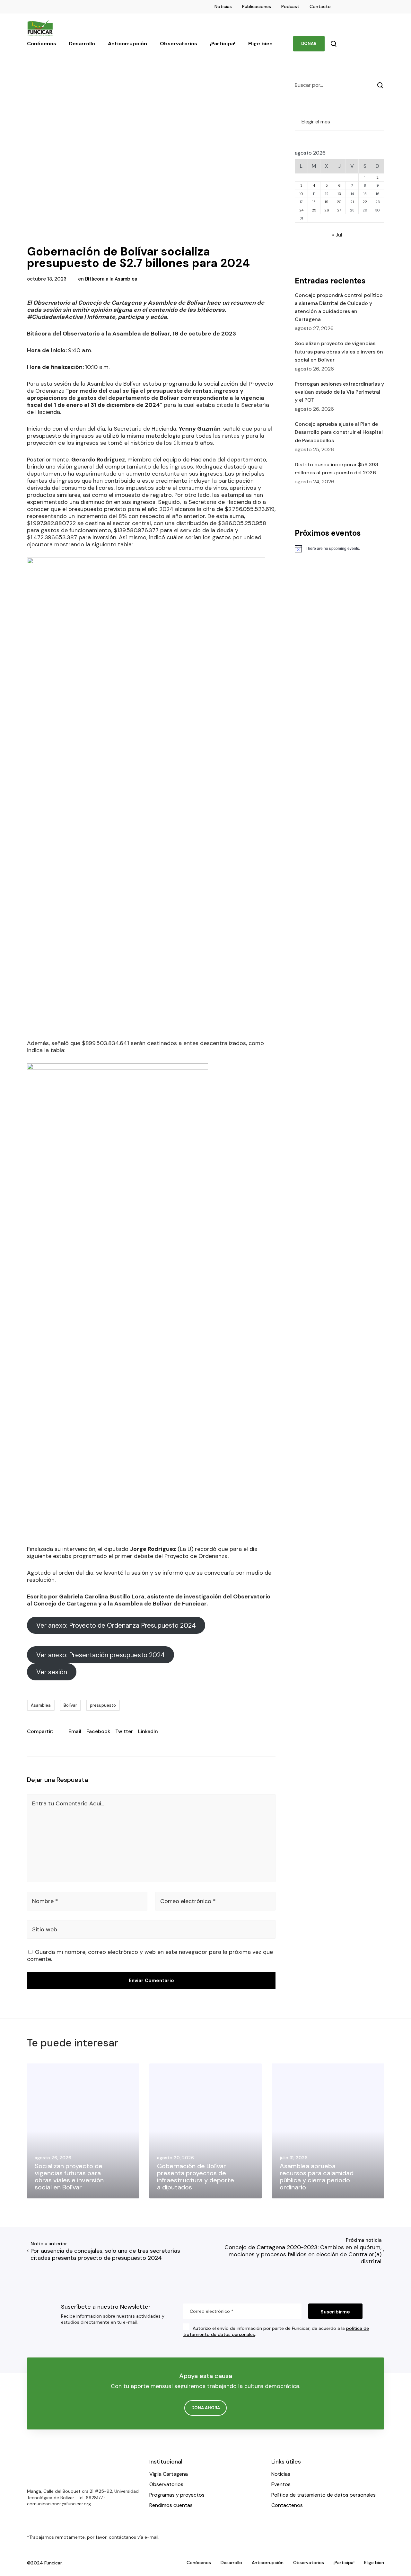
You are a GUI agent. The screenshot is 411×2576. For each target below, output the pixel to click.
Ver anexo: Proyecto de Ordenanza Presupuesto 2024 (116, 1625)
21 (352, 202)
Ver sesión (52, 1672)
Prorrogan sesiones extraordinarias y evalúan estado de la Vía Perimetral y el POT (339, 392)
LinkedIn (148, 1731)
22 (365, 202)
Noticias (223, 6)
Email (75, 1731)
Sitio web (45, 1929)
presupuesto (103, 1705)
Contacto (320, 6)
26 (327, 210)
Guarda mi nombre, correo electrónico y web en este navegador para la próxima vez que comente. (150, 1955)
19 (327, 202)
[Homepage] (46, 2470)
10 (301, 194)
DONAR (309, 44)
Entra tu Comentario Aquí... (68, 1803)
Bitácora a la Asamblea (111, 279)
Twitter (124, 1731)
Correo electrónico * (188, 1901)
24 (301, 210)
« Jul (337, 235)
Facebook (98, 1731)
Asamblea (41, 1705)
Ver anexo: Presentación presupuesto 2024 (101, 1655)
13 (339, 194)
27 (339, 210)
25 (314, 210)
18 (314, 202)
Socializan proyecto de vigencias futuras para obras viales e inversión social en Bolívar (339, 351)
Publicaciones (257, 6)
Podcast (290, 6)
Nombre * (45, 1901)
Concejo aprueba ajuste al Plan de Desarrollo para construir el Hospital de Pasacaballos (339, 432)
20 (339, 202)
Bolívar (70, 1705)
